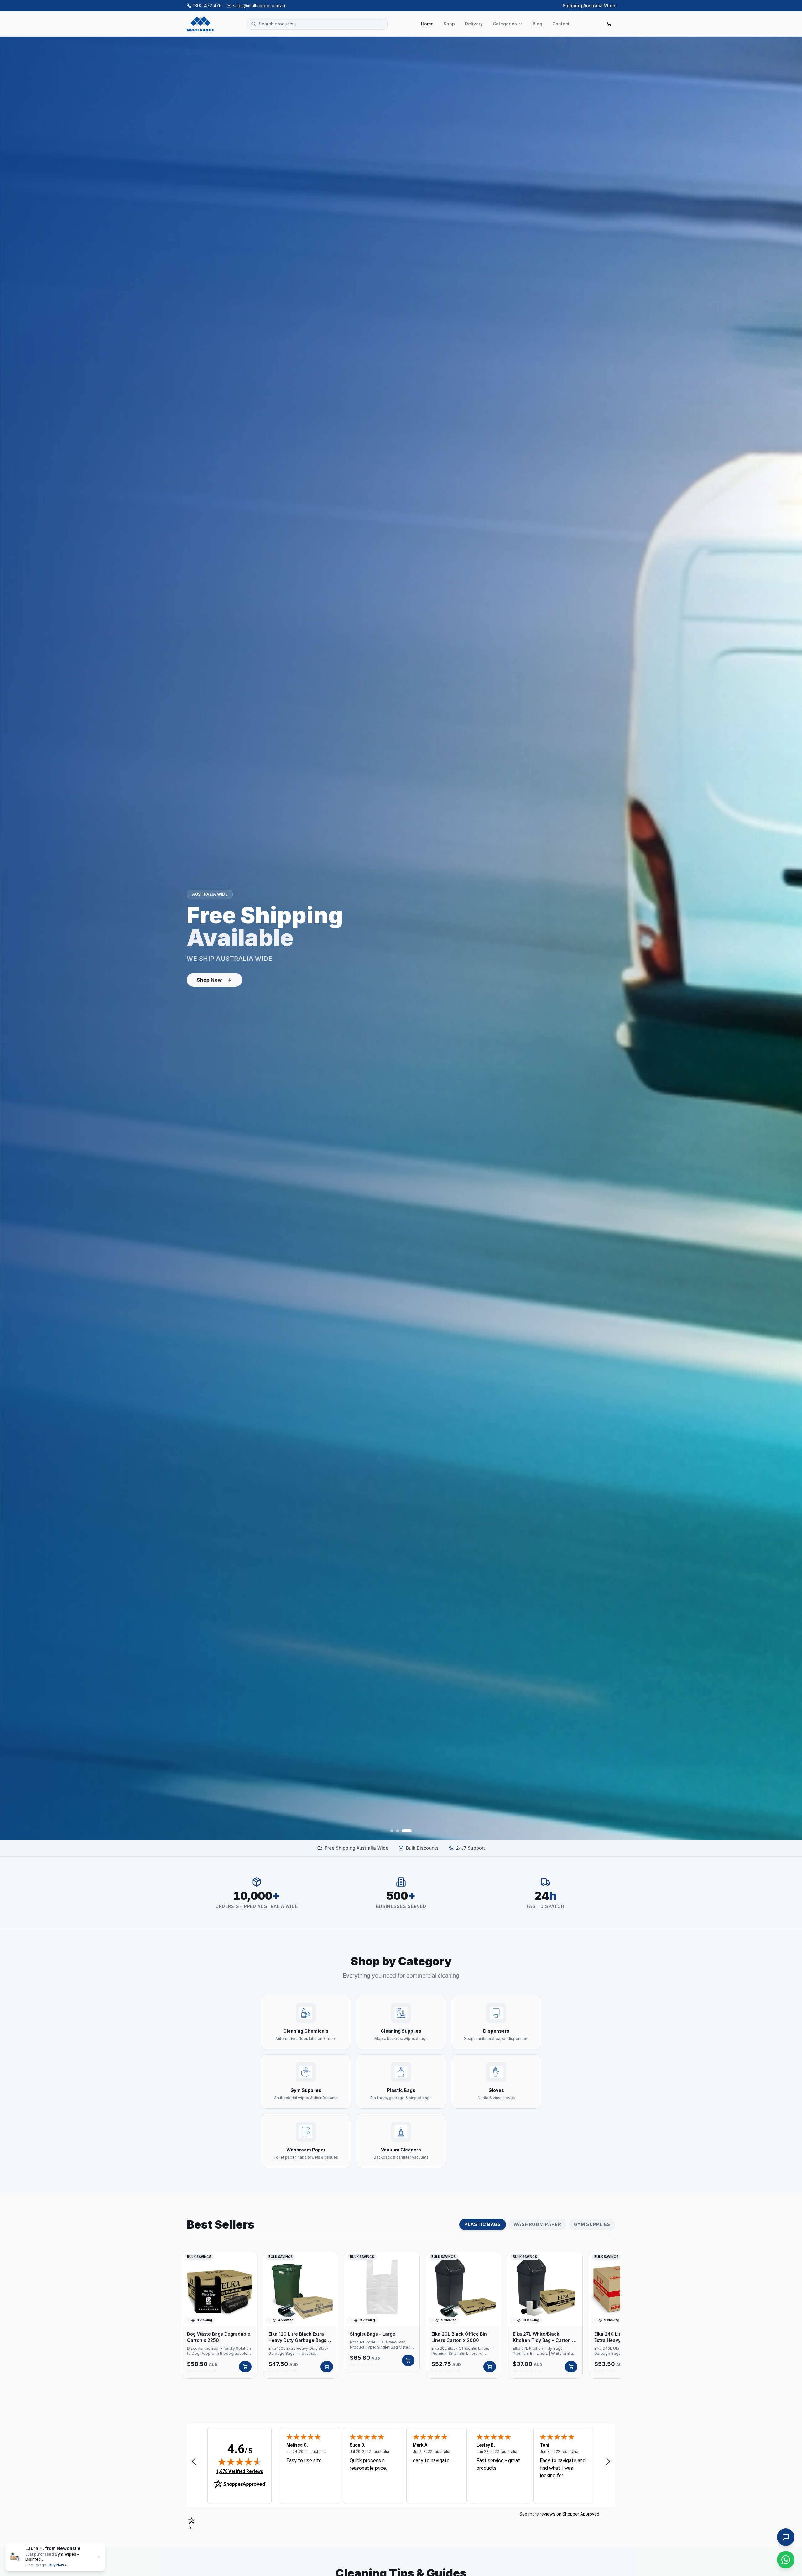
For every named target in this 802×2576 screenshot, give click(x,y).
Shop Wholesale (217, 982)
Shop (449, 24)
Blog (537, 24)
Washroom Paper (537, 2224)
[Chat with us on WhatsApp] (786, 2560)
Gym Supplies (592, 2224)
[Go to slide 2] (401, 1831)
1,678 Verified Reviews (240, 2471)
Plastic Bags (482, 2224)
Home (427, 24)
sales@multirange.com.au (259, 5)
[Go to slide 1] (392, 1831)
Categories (505, 24)
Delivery (474, 24)
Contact (561, 24)
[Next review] (608, 2461)
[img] (240, 2462)
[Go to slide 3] (410, 1831)
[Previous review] (194, 2461)
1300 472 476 (207, 5)
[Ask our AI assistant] (786, 2537)
